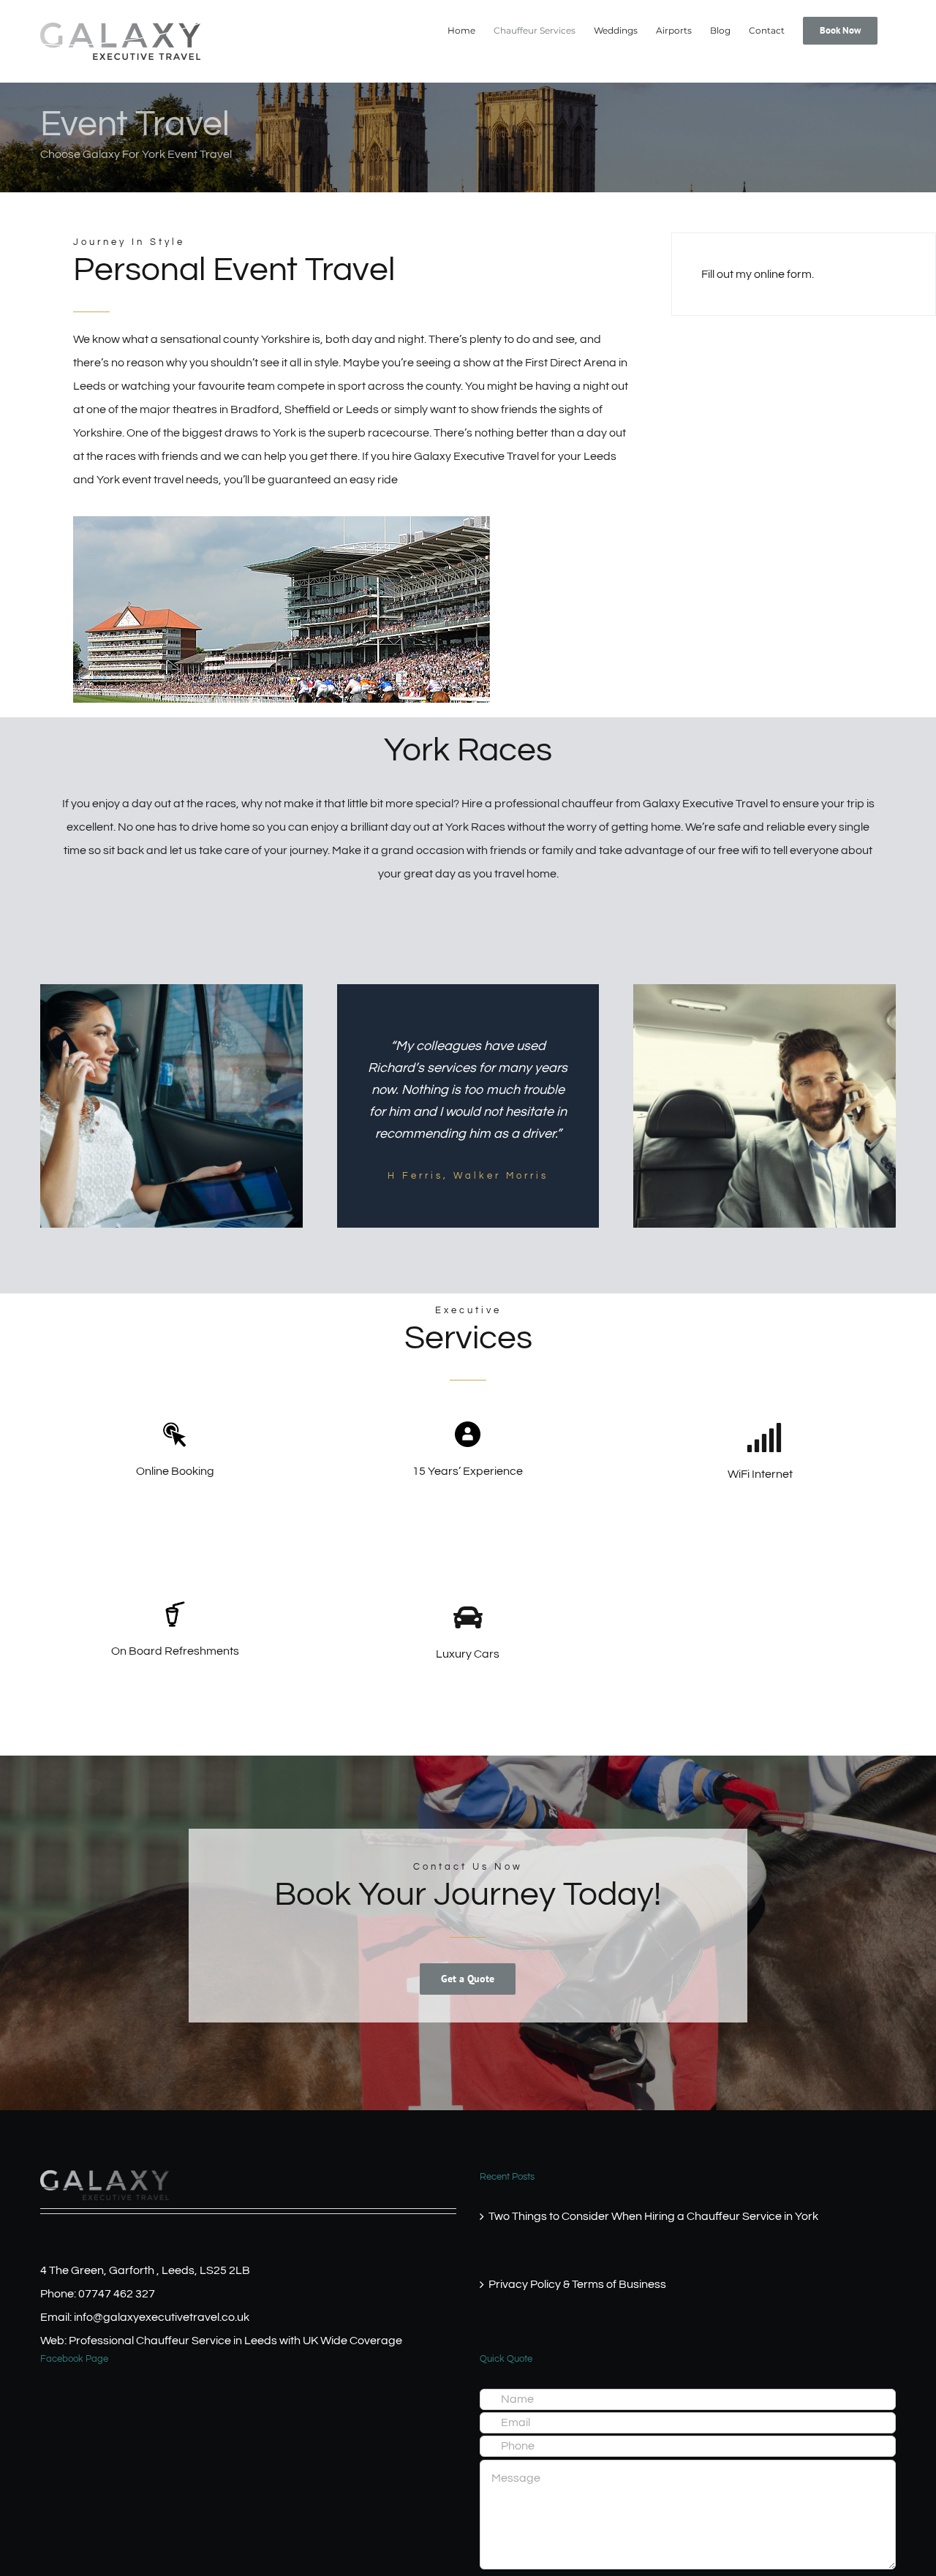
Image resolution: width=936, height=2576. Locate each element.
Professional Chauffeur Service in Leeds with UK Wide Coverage (235, 2341)
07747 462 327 (117, 2294)
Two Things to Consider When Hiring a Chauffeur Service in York (653, 2216)
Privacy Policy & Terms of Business (577, 2284)
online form (783, 274)
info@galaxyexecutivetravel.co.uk (162, 2317)
